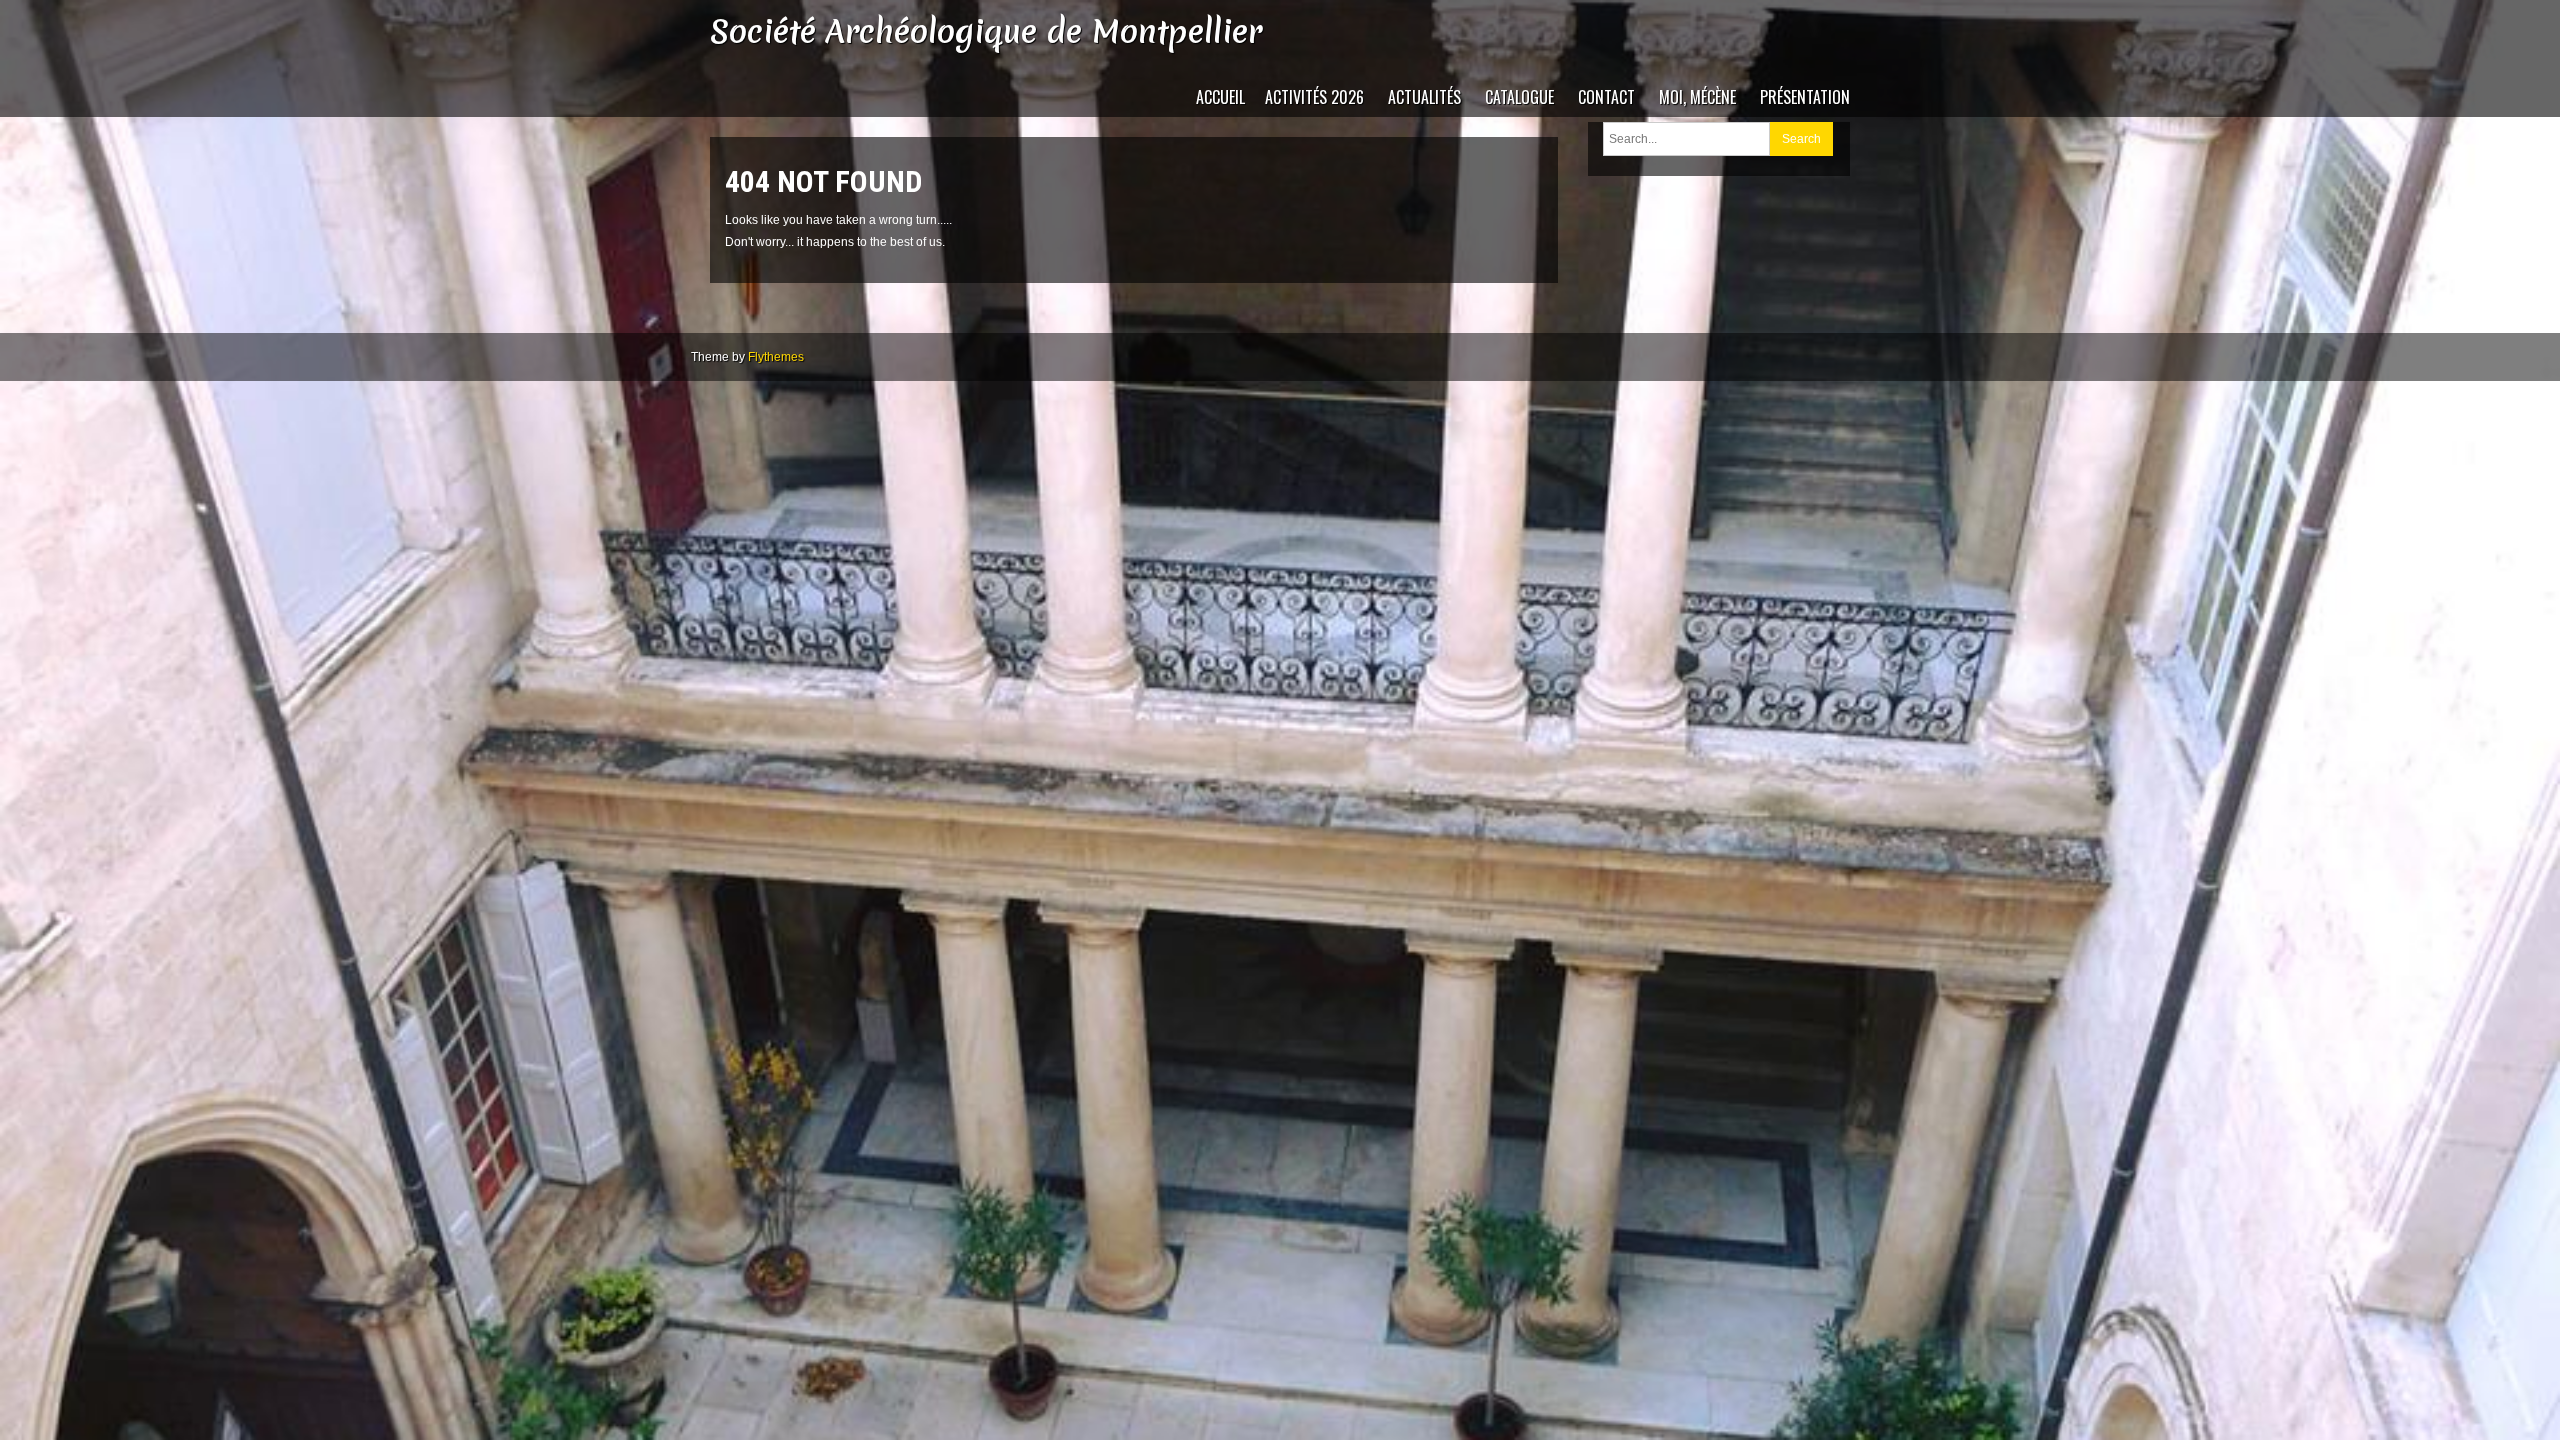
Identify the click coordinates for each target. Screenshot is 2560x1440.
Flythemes (776, 357)
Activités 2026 (1314, 97)
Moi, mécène (1697, 97)
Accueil (1220, 97)
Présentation (1805, 97)
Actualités (1424, 97)
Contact (1606, 97)
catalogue (1519, 97)
